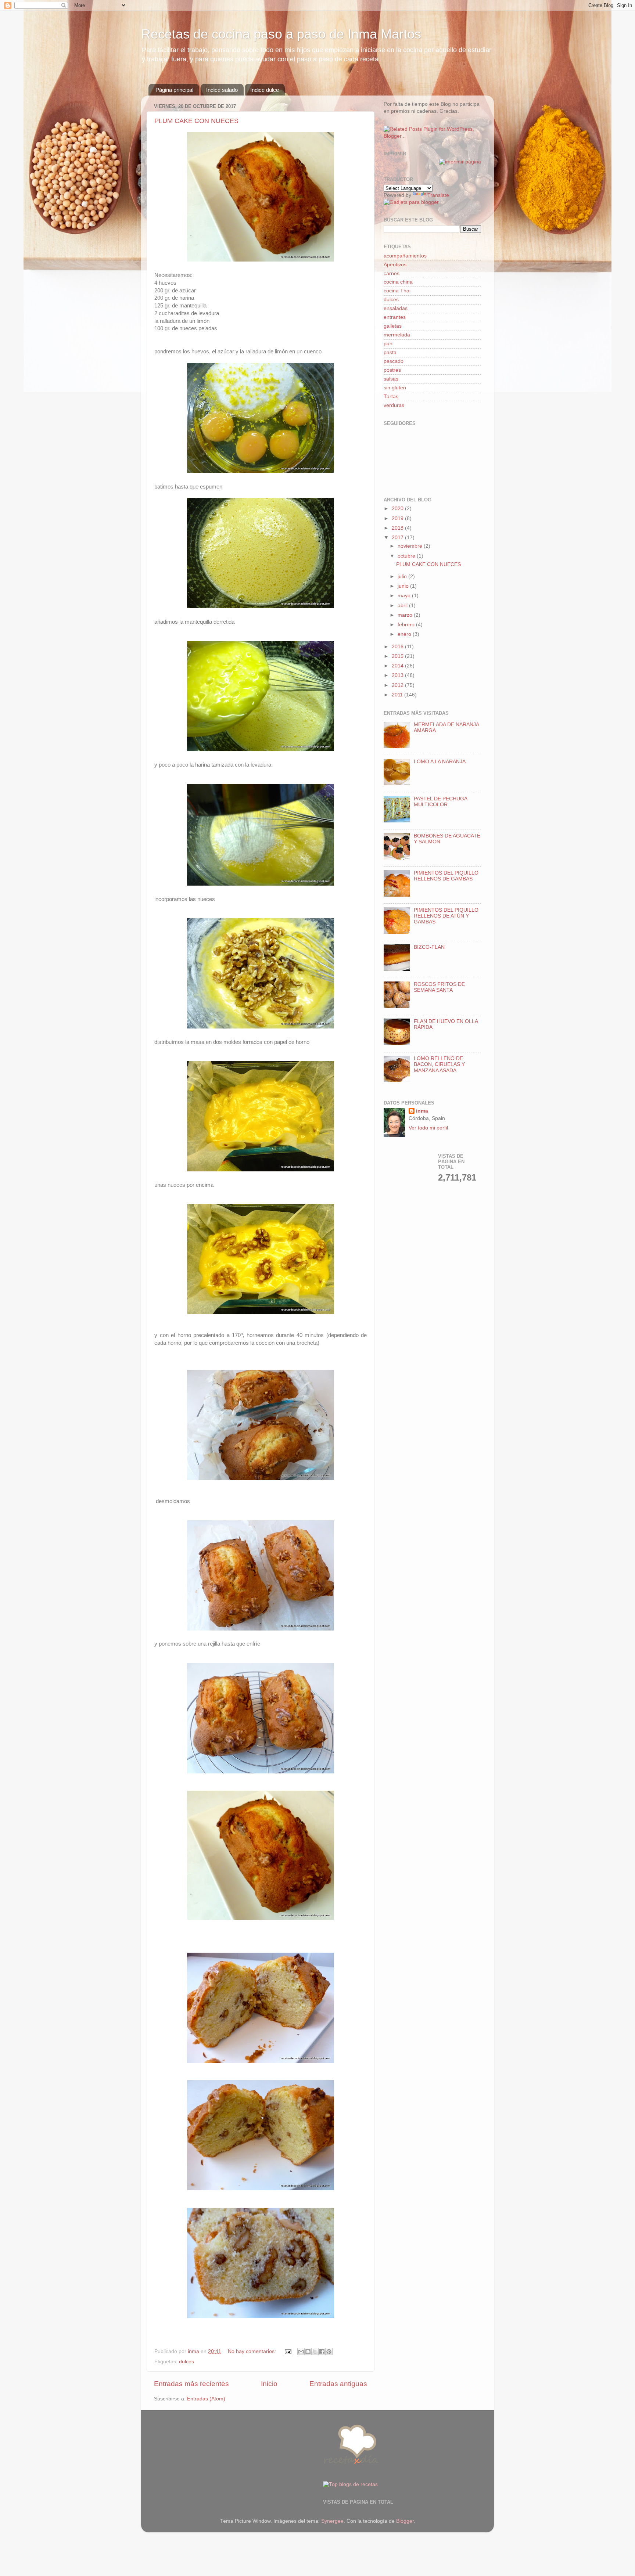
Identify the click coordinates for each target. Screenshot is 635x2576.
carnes (392, 273)
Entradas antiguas (338, 2384)
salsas (391, 379)
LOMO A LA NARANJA (440, 762)
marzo (406, 615)
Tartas (391, 397)
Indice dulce (265, 90)
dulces (186, 2362)
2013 (398, 675)
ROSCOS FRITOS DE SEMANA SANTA (439, 987)
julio (403, 577)
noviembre (411, 546)
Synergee (332, 2521)
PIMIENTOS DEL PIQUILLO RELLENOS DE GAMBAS (446, 876)
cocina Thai (397, 291)
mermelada (397, 335)
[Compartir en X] (315, 2352)
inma (422, 1111)
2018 (398, 528)
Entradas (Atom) (206, 2399)
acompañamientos (405, 256)
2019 (398, 518)
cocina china (398, 282)
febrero (407, 625)
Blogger (405, 2521)
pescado (394, 361)
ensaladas (396, 308)
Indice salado (222, 90)
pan (388, 344)
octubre (407, 556)
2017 (398, 538)
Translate (438, 195)
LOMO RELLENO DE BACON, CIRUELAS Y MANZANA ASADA (439, 1064)
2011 (398, 695)
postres (392, 370)
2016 (398, 647)
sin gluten (395, 388)
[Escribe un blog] (308, 2352)
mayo (405, 596)
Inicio (269, 2384)
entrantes (395, 317)
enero (405, 634)
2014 (398, 666)
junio (404, 586)
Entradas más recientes (191, 2384)
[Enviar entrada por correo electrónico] (288, 2351)
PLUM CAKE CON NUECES (196, 121)
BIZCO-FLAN (429, 947)
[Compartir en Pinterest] (329, 2352)
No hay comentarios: (253, 2351)
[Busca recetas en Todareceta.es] (350, 2484)
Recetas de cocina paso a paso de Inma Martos (281, 34)
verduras (394, 405)
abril (403, 606)
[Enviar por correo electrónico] (301, 2352)
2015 (398, 656)
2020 (398, 509)
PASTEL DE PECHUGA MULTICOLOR (440, 802)
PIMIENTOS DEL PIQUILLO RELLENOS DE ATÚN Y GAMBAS (446, 916)
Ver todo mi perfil (428, 1128)
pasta (390, 352)
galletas (393, 326)
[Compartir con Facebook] (322, 2352)
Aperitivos (395, 265)
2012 (398, 685)
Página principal (174, 90)
